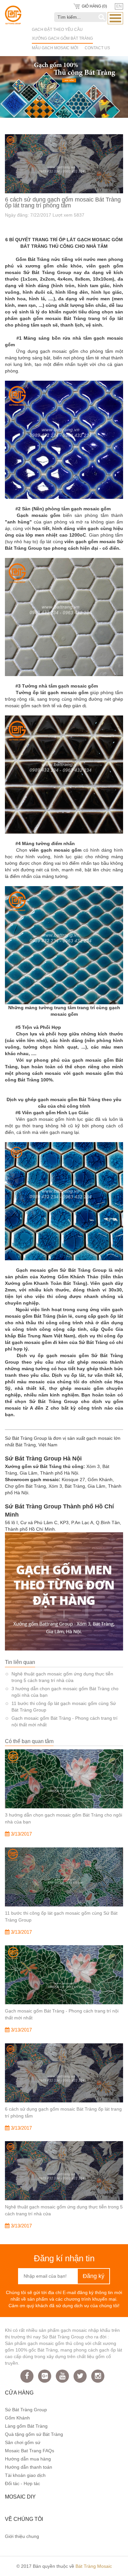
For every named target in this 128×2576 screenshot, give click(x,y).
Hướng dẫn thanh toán (29, 2467)
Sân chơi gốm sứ (23, 2442)
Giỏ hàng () (94, 6)
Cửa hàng (19, 2393)
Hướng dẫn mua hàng (28, 2459)
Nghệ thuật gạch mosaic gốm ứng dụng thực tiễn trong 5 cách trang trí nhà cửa (62, 1677)
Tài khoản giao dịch (25, 2475)
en (119, 6)
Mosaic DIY (20, 2497)
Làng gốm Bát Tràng (26, 2426)
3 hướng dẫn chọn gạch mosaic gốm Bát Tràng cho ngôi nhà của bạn (65, 1692)
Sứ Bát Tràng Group (26, 2410)
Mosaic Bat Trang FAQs (30, 2451)
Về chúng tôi (24, 2519)
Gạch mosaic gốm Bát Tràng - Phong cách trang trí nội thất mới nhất (64, 1721)
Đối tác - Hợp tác (22, 2483)
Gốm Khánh (17, 2418)
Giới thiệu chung (22, 2536)
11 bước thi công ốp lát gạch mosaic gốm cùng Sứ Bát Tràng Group (64, 1707)
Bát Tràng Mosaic (94, 2566)
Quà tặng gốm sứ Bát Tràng (34, 2434)
